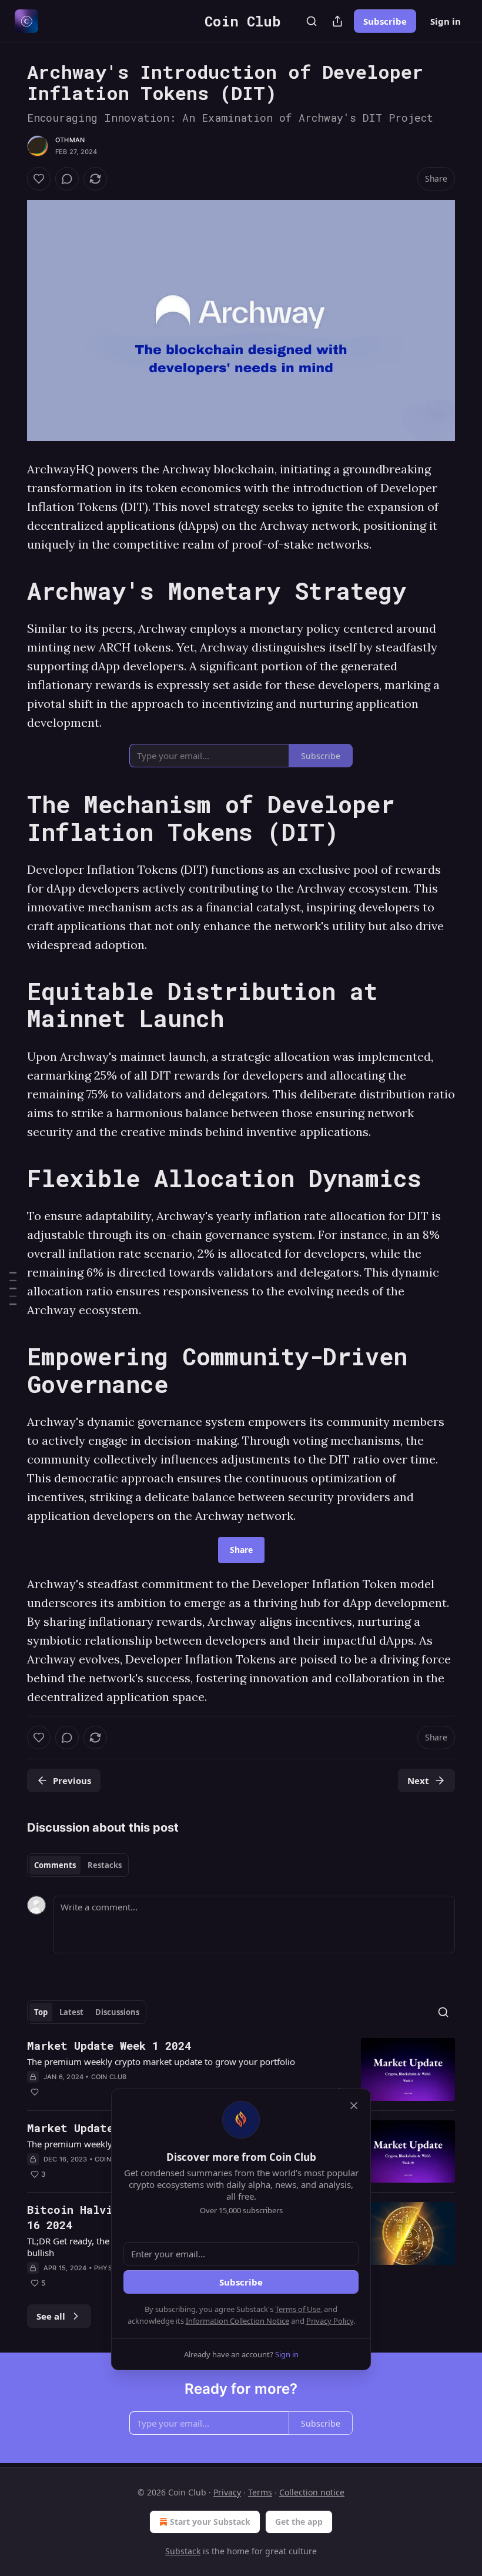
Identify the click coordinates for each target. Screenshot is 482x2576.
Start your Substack (210, 2522)
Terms (260, 2492)
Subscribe (385, 21)
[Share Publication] (337, 21)
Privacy (227, 2492)
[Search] (312, 21)
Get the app (299, 2522)
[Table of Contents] (13, 1288)
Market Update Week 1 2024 (109, 2045)
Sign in (446, 21)
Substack (183, 2551)
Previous (72, 1780)
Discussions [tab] (117, 2012)
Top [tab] (41, 2012)
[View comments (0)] (67, 179)
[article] (241, 2069)
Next (418, 1780)
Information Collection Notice (237, 2321)
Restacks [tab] (105, 1865)
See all (51, 2316)
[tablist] (78, 1865)
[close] (354, 2106)
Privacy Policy (330, 2321)
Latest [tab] (71, 2012)
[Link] (11, 591)
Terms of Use (298, 2309)
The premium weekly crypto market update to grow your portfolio (161, 2062)
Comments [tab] (55, 1865)
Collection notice (312, 2492)
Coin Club (109, 2077)
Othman (70, 140)
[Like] (39, 179)
